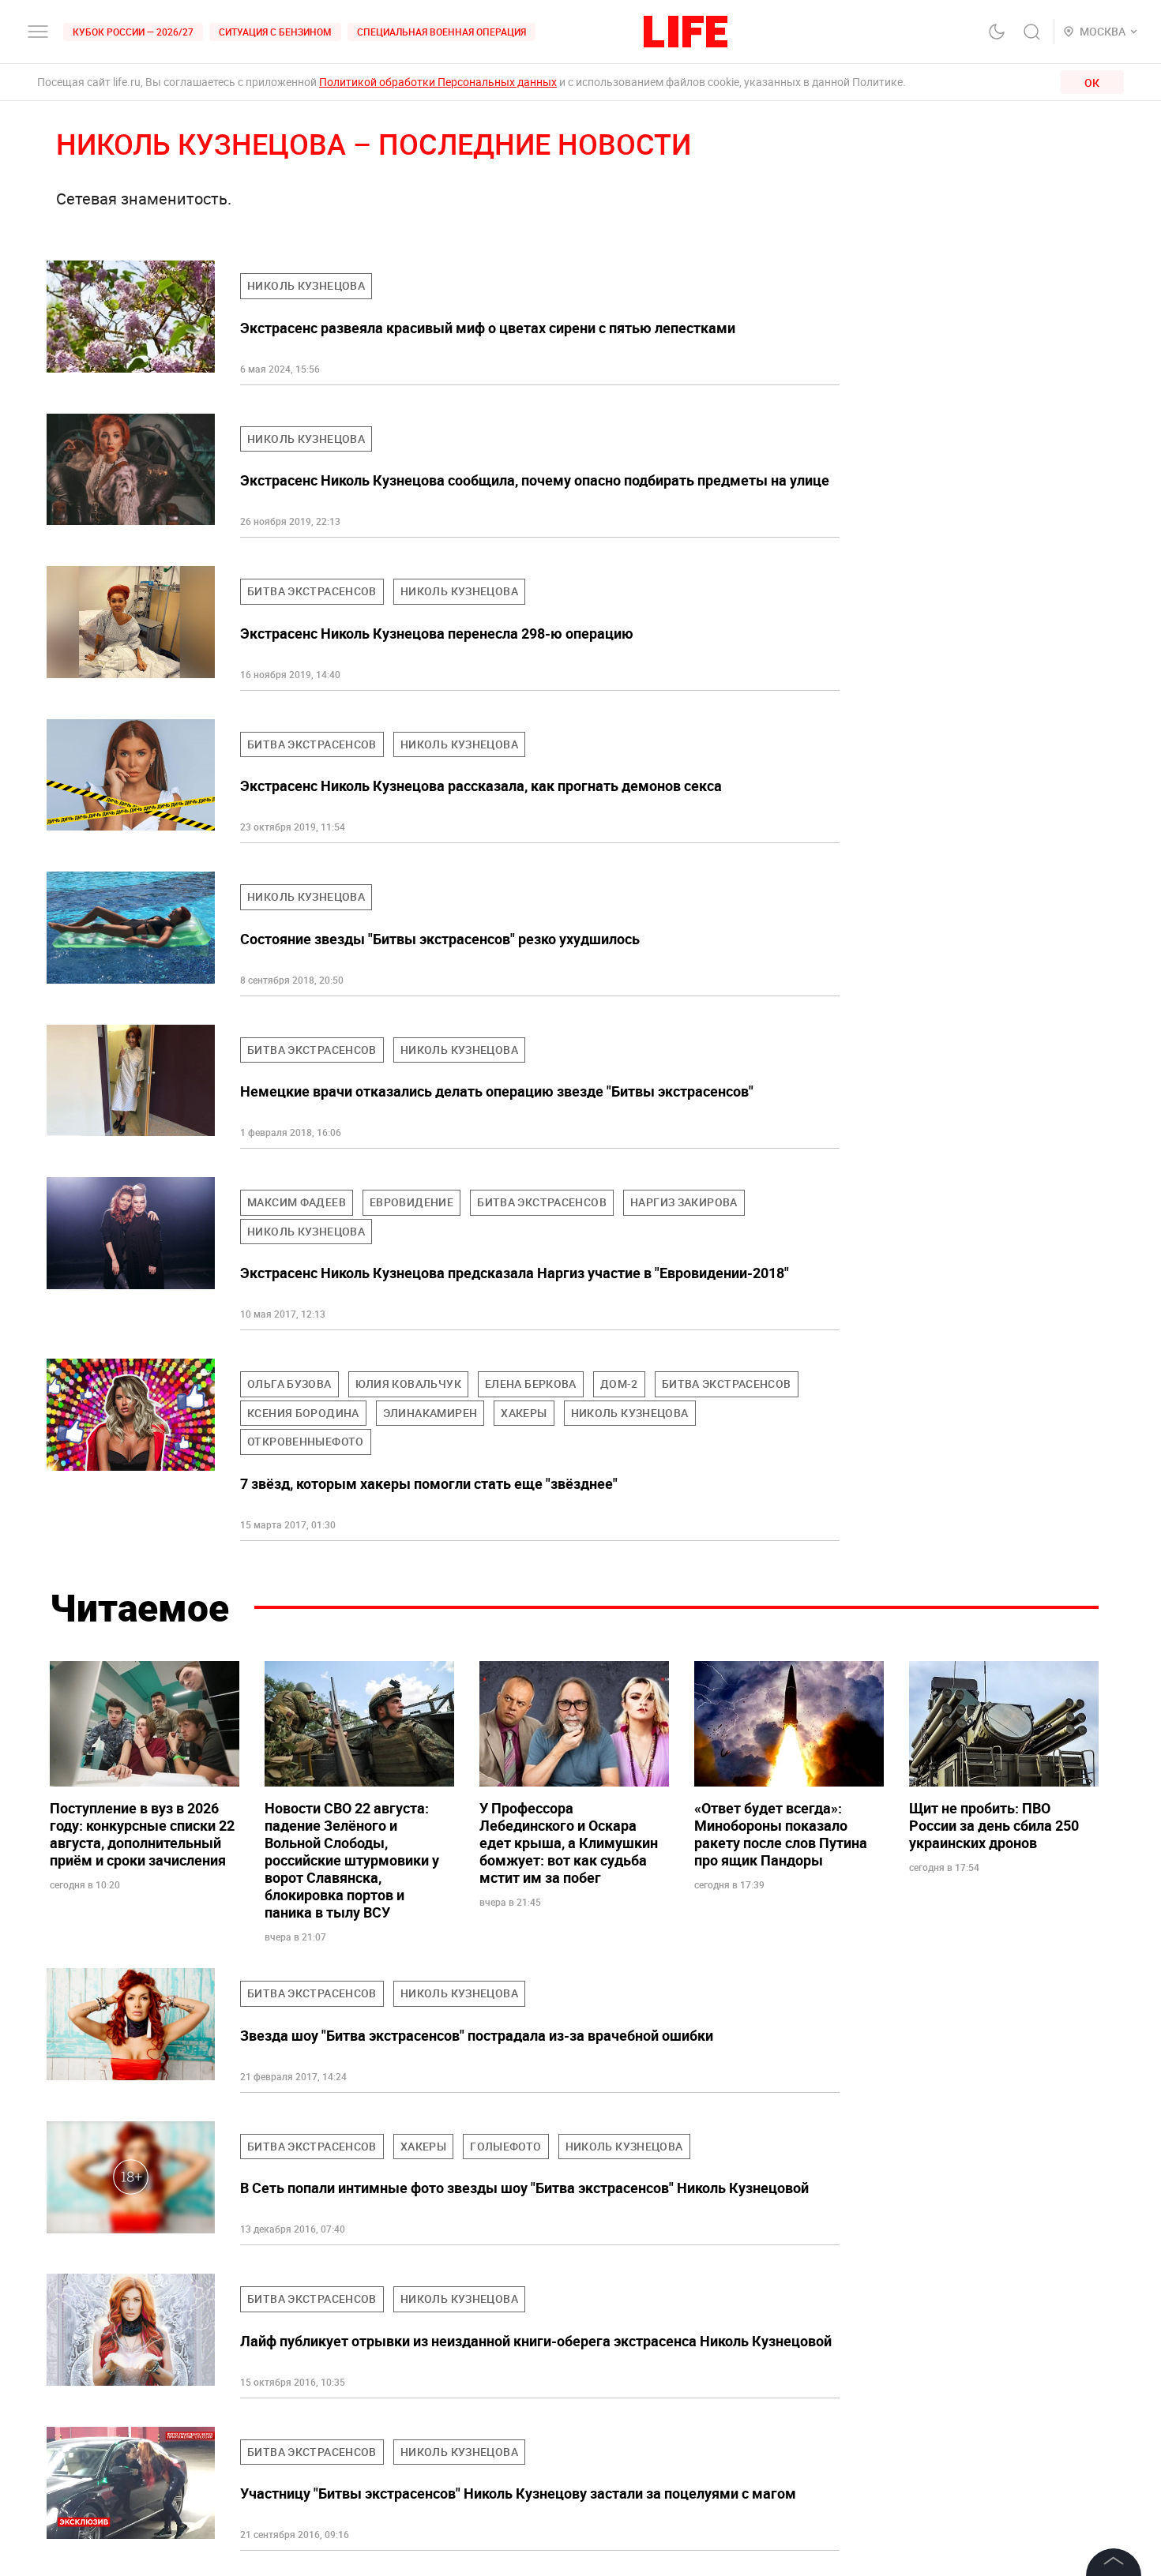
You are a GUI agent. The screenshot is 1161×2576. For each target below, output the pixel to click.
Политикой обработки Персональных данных (438, 82)
